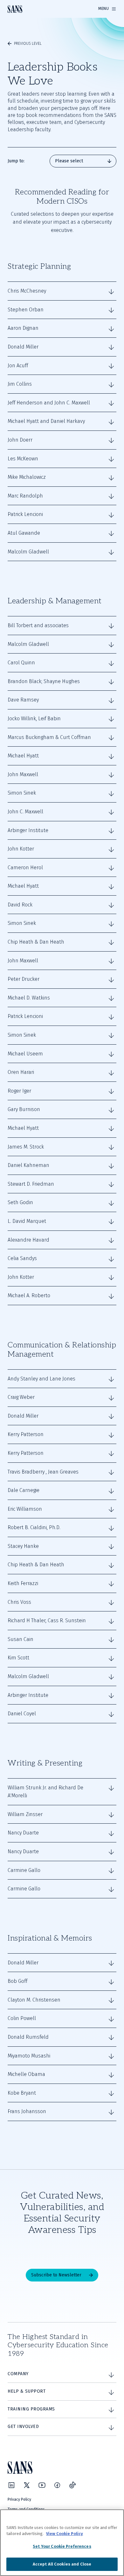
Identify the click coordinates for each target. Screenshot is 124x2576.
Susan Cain (21, 1639)
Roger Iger (19, 1091)
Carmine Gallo (24, 1870)
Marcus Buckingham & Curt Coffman (49, 737)
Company (18, 2374)
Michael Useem (25, 1054)
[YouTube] (42, 2485)
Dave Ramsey (23, 700)
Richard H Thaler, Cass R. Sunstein (47, 1620)
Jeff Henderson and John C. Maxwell (49, 403)
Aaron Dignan (23, 328)
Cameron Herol (25, 868)
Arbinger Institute (28, 830)
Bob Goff (17, 1981)
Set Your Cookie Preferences (62, 2546)
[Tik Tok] (72, 2485)
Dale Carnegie (24, 1490)
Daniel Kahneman (28, 1165)
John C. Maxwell (25, 812)
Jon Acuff (18, 366)
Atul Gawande (24, 533)
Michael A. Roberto (29, 1295)
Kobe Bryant (22, 2093)
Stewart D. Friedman (31, 1184)
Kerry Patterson (26, 1434)
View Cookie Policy (65, 2534)
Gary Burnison (24, 1109)
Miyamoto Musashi (29, 2056)
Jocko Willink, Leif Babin (34, 719)
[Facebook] (57, 2485)
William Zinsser (25, 1814)
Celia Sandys (22, 1258)
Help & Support (27, 2391)
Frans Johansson (27, 2111)
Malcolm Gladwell (28, 552)
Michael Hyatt (23, 756)
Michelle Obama (26, 2074)
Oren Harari (21, 1072)
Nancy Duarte (23, 1833)
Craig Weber (21, 1397)
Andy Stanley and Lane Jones (41, 1379)
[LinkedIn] (11, 2485)
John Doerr (20, 440)
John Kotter (21, 849)
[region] (62, 2543)
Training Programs (31, 2409)
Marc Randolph (25, 496)
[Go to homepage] (15, 9)
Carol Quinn (21, 663)
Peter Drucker (24, 979)
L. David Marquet (27, 1221)
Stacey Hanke (23, 1546)
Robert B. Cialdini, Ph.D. (34, 1527)
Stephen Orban (26, 310)
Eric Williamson (25, 1509)
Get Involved (23, 2427)
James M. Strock (26, 1147)
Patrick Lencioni (25, 514)
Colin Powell (22, 2018)
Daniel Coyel (22, 1714)
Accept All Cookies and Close (62, 2564)
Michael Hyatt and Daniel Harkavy (46, 421)
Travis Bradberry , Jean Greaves (43, 1472)
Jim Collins (20, 384)
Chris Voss (19, 1602)
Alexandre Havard (28, 1240)
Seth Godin (20, 1202)
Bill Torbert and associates (38, 625)
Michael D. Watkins (29, 998)
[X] (27, 2485)
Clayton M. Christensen (34, 2000)
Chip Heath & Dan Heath (36, 942)
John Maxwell (23, 774)
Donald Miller (23, 347)
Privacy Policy (19, 2499)
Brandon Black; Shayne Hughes (44, 681)
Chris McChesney (27, 291)
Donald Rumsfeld (28, 2037)
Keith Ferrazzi (23, 1583)
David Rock (20, 905)
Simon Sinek (22, 793)
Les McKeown (23, 459)
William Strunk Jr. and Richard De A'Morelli (45, 1792)
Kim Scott (18, 1658)
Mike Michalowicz (27, 477)
